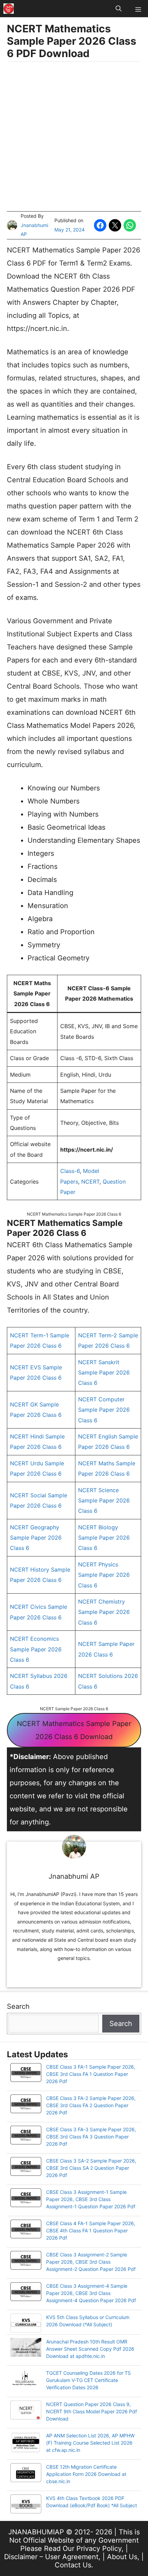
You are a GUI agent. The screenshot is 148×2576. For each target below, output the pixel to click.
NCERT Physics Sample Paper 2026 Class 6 (104, 1575)
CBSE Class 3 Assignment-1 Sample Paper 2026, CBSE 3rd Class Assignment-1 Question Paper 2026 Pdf (91, 2199)
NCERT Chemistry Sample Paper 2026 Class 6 (104, 1612)
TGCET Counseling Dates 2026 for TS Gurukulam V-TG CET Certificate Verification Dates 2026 (88, 2380)
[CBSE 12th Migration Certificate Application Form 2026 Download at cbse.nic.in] (26, 2473)
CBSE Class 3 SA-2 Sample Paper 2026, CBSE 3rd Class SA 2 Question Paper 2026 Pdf (91, 2168)
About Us (122, 2557)
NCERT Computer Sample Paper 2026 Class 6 (104, 1410)
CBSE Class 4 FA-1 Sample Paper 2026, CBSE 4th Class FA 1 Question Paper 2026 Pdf (91, 2230)
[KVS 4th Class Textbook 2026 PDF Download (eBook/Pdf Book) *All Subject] (26, 2505)
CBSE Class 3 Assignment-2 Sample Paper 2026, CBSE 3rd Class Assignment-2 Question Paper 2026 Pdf (91, 2262)
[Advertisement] (74, 137)
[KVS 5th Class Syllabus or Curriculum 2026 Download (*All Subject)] (26, 2324)
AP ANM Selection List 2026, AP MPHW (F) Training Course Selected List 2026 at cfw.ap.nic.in (90, 2443)
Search (18, 2006)
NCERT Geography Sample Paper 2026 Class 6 (36, 1538)
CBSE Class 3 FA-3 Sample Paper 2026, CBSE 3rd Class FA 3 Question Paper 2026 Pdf (91, 2137)
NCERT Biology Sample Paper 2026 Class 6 (104, 1538)
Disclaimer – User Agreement (51, 2557)
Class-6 (70, 1171)
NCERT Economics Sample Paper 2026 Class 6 (36, 1649)
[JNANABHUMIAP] (9, 9)
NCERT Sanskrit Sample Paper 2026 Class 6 (104, 1373)
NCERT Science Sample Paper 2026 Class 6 (104, 1501)
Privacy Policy (99, 2548)
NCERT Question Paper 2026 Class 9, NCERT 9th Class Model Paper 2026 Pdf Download (92, 2411)
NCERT (90, 1182)
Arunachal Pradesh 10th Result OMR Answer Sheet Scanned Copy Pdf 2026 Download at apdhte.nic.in (90, 2349)
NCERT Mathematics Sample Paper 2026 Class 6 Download (74, 1730)
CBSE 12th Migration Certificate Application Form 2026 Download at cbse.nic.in (86, 2474)
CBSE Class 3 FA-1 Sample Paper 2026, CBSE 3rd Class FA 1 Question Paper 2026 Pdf (91, 2074)
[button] (119, 9)
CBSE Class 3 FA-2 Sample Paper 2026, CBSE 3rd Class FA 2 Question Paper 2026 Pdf (91, 2105)
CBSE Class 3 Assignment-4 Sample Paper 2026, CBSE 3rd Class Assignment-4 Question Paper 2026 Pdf (91, 2293)
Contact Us (73, 2565)
